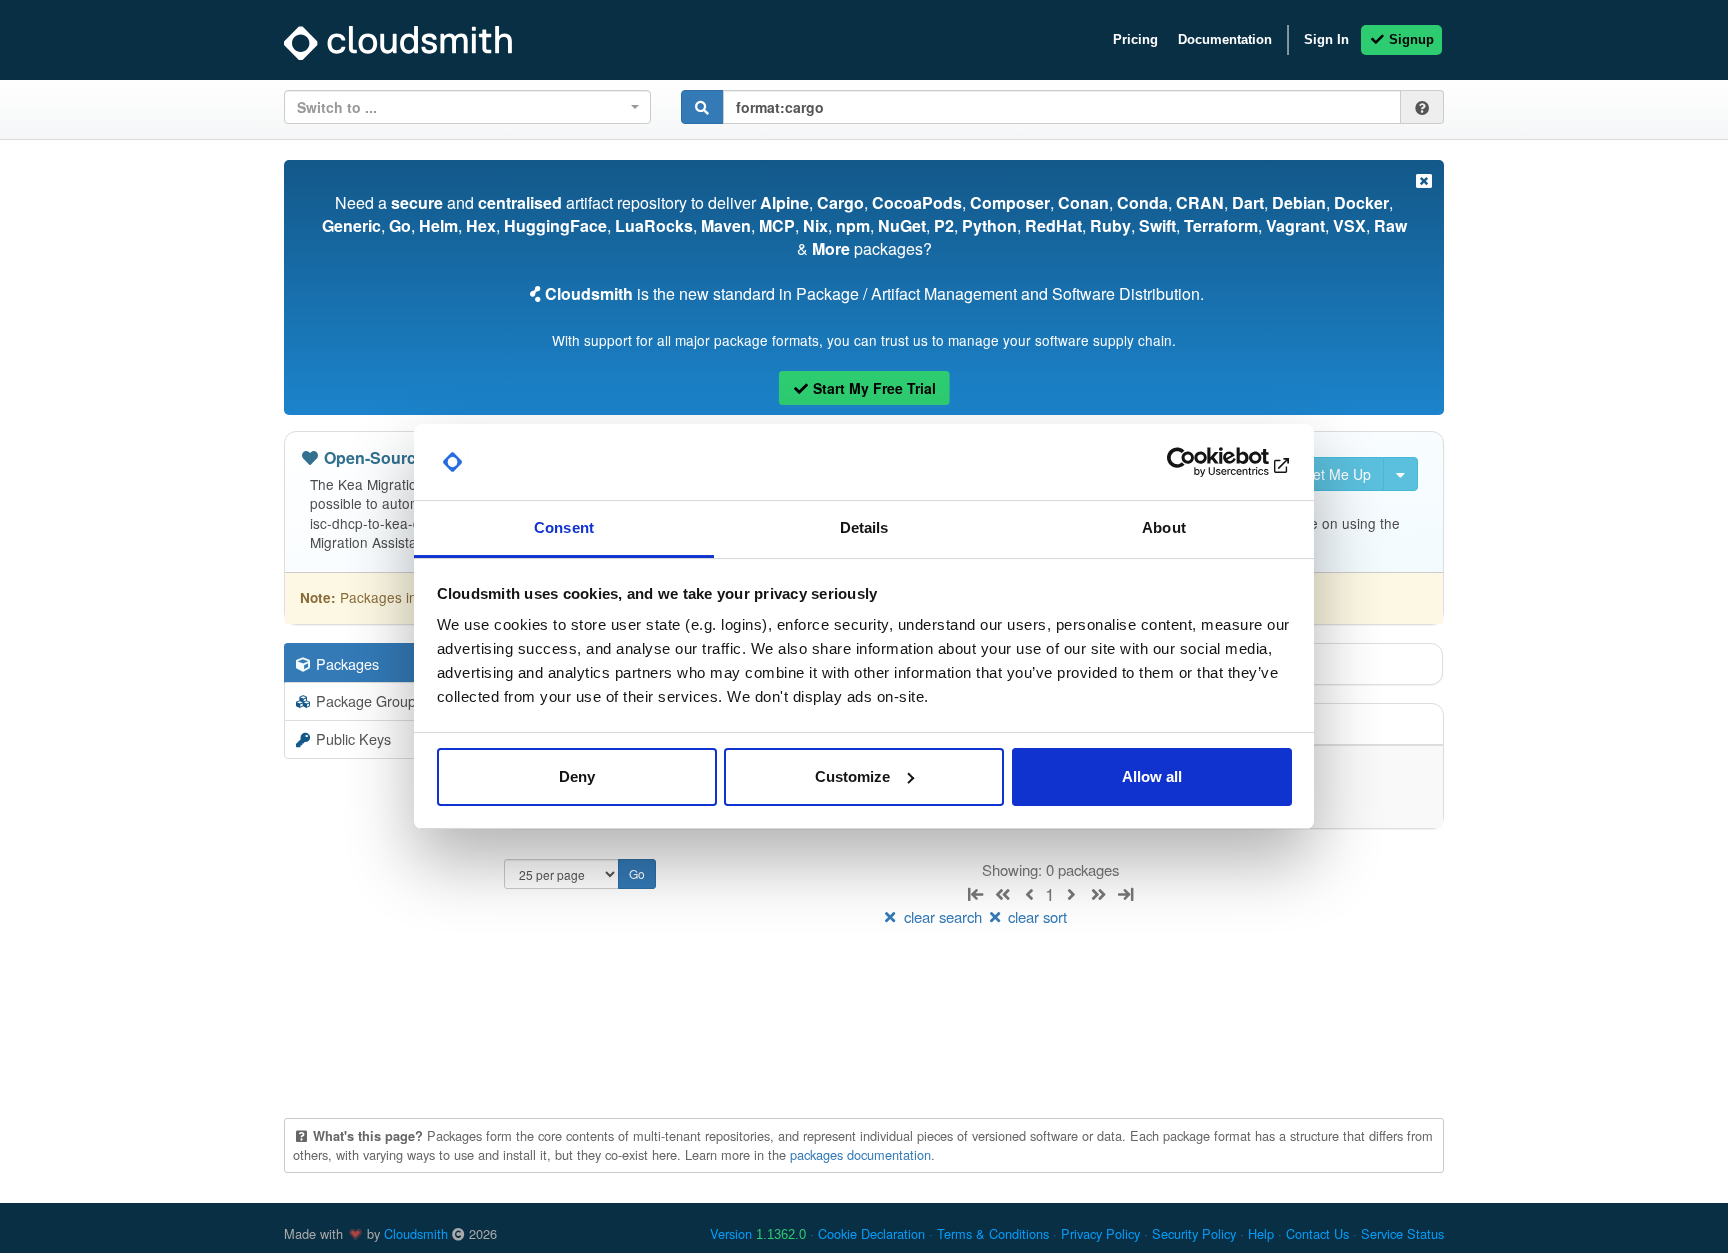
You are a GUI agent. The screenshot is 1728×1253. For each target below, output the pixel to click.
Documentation (1225, 39)
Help (1261, 1233)
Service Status (1402, 1233)
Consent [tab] (564, 527)
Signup (1409, 39)
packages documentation (860, 1154)
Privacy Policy (1100, 1233)
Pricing (1135, 39)
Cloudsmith (416, 1233)
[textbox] (461, 107)
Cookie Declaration (871, 1233)
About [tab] (1164, 527)
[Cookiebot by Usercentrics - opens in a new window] (1204, 462)
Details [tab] (864, 527)
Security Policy (1194, 1233)
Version (758, 1233)
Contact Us (1317, 1233)
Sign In (1326, 39)
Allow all (1152, 776)
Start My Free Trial (872, 388)
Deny (577, 776)
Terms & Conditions (993, 1233)
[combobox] (467, 107)
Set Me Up (1335, 474)
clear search (943, 916)
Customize (852, 776)
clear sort (1035, 916)
